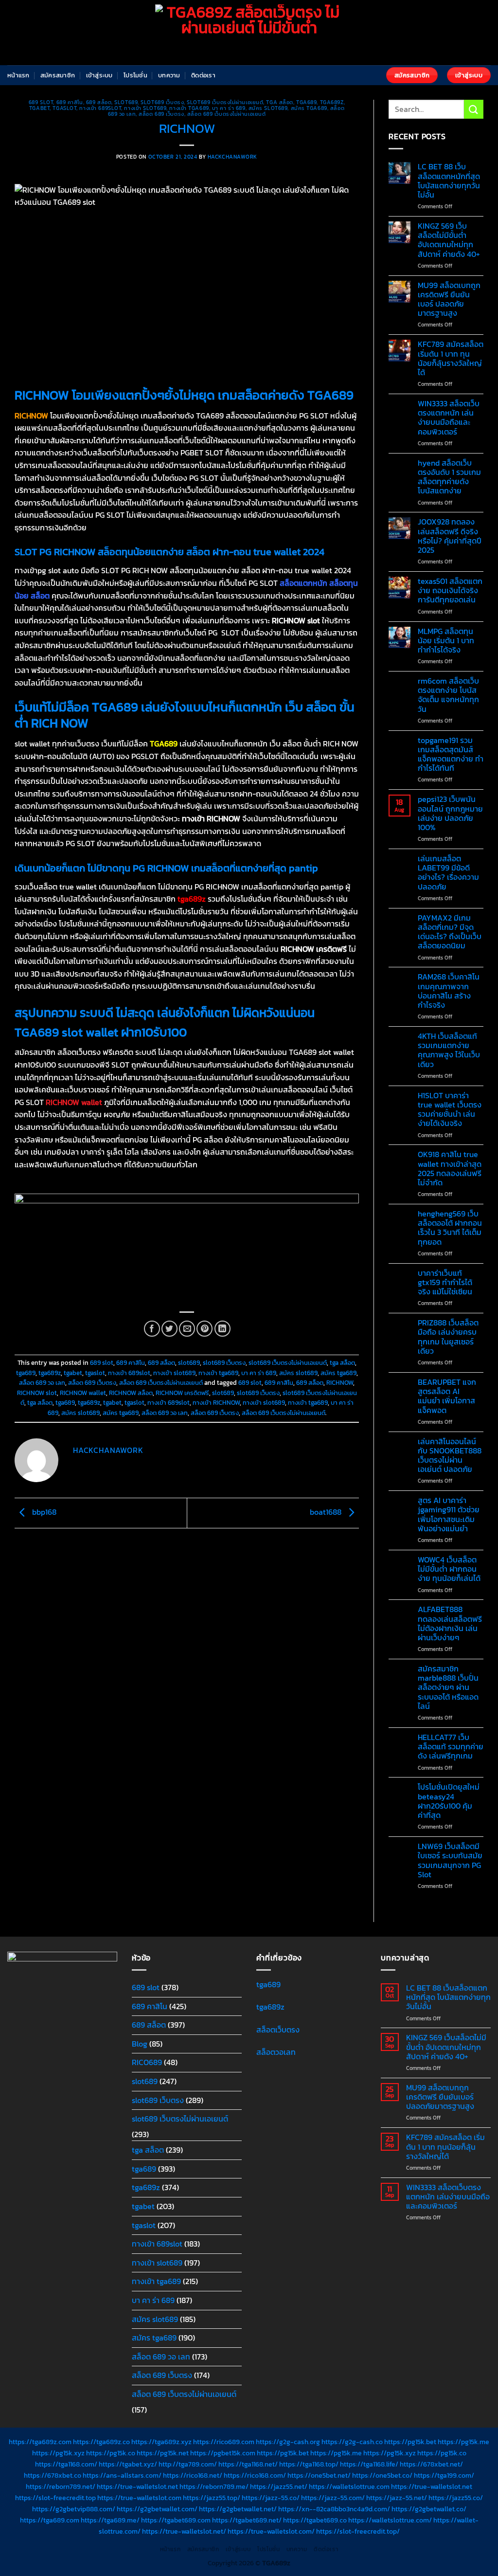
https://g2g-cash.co (352, 2442)
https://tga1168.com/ (66, 2464)
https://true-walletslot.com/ (271, 2531)
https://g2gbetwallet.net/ (238, 2509)
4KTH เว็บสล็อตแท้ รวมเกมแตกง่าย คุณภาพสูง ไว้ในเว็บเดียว (449, 1050)
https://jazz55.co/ (456, 2498)
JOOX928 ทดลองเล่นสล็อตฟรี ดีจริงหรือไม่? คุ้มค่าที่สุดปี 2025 (450, 536)
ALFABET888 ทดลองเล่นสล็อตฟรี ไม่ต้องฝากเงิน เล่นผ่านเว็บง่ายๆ (450, 1624)
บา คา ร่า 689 (229, 108)
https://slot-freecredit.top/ (358, 2531)
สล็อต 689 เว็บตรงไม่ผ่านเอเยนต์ (227, 114)
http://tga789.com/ (188, 2464)
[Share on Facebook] (152, 1329)
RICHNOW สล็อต (131, 1393)
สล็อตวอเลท (276, 2052)
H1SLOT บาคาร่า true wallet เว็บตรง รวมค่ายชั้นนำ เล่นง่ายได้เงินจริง (450, 1110)
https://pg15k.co (111, 2453)
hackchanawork (232, 157)
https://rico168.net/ (193, 2475)
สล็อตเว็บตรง (278, 2030)
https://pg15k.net (163, 2453)
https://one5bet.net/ (319, 2475)
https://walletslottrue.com (349, 2486)
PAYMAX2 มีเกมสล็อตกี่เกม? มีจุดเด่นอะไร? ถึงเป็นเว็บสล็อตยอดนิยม (450, 932)
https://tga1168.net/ (248, 2464)
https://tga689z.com (40, 2442)
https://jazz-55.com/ (333, 2498)
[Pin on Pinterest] (205, 1329)
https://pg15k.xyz (58, 2453)
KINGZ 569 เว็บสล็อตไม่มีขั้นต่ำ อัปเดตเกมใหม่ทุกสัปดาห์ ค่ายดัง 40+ (449, 240)
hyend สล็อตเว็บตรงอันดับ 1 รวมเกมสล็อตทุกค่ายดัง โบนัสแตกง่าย (449, 477)
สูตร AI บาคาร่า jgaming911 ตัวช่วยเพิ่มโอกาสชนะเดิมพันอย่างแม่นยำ (449, 1515)
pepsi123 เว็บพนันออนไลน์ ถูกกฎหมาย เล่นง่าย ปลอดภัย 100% (450, 813)
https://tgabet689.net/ (247, 2520)
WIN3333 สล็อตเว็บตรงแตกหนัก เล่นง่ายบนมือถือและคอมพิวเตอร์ (449, 418)
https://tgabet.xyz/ (128, 2464)
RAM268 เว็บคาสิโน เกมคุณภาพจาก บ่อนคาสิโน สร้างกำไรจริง (449, 991)
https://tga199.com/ (444, 2475)
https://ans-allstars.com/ (122, 2475)
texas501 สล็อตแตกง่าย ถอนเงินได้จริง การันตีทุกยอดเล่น (450, 591)
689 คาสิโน (70, 102)
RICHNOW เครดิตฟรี (182, 1393)
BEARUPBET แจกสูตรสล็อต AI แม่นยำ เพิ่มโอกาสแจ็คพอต (447, 1396)
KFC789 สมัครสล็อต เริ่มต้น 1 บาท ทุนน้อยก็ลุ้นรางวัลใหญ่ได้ (451, 358)
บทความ (169, 75)
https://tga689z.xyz (161, 2442)
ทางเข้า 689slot (100, 108)
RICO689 (147, 2062)
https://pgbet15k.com (223, 2453)
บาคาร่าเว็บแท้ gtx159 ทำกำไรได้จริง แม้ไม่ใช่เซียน (445, 1283)
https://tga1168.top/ (309, 2464)
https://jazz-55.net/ (397, 2498)
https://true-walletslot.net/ (184, 2531)
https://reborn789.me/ (214, 2486)
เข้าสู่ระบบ (99, 75)
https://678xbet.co (53, 2475)
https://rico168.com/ (255, 2475)
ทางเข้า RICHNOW (216, 1403)
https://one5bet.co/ (382, 2475)
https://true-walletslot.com (139, 2498)
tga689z (332, 102)
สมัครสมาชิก (58, 75)
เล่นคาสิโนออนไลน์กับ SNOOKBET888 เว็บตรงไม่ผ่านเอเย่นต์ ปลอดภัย (450, 1456)
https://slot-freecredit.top (55, 2498)
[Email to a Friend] (187, 1329)
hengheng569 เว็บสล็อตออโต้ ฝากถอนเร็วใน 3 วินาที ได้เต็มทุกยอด (450, 1228)
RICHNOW (340, 1383)
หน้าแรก (18, 75)
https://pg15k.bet (410, 2442)
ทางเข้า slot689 (145, 108)
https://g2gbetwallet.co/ (429, 2509)
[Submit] (474, 109)
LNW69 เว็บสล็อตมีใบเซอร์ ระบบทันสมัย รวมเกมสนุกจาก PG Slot (450, 1860)
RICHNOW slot (37, 1393)
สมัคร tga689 (309, 108)
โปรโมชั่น (135, 75)
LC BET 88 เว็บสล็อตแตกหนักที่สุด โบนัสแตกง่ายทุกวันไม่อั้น (449, 181)
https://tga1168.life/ (369, 2464)
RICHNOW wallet (83, 1393)
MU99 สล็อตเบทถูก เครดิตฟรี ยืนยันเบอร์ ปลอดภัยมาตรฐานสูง (449, 299)
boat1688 (327, 1512)
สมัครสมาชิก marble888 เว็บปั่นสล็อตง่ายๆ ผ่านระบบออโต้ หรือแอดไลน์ (448, 1687)
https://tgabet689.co (315, 2520)
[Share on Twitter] (169, 1329)
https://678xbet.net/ (431, 2464)
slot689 (126, 102)
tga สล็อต (279, 102)
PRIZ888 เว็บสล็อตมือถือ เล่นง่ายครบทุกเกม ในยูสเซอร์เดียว (448, 1337)
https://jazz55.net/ (279, 2486)
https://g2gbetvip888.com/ (74, 2509)
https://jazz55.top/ (212, 2498)
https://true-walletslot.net (137, 2486)
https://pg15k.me (463, 2442)
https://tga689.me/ (110, 2520)
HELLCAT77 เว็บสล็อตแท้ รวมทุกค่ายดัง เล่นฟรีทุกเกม (451, 1747)
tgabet (39, 108)
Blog (140, 2044)
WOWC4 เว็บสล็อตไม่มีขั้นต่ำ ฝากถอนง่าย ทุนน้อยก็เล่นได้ (449, 1569)
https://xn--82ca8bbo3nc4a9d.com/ (334, 2509)
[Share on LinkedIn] (222, 1329)
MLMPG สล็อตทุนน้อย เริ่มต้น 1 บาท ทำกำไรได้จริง (446, 641)
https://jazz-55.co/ (271, 2498)
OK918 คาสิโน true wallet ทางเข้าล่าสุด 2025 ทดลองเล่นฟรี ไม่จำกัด (450, 1169)
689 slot (41, 102)
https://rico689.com (224, 2442)
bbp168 (43, 1512)
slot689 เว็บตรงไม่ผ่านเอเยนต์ (225, 102)
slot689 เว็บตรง (162, 102)
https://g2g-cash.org (288, 2442)
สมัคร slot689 (268, 108)
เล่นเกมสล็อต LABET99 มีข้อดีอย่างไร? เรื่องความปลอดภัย (448, 873)
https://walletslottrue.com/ (390, 2520)
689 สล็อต (99, 102)
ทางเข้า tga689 (189, 108)
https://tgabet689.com (176, 2520)
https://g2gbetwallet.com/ (157, 2509)
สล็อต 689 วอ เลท (42, 1383)
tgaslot (64, 108)
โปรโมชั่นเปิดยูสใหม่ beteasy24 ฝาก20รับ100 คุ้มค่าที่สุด (449, 1801)
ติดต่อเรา (203, 75)
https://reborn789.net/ (61, 2486)
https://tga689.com (50, 2520)
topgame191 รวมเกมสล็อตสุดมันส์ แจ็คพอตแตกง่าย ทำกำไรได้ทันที (451, 754)
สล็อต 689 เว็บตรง (161, 114)
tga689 (306, 102)
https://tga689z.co (101, 2442)
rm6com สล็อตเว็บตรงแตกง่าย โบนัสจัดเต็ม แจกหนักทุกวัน (448, 695)
